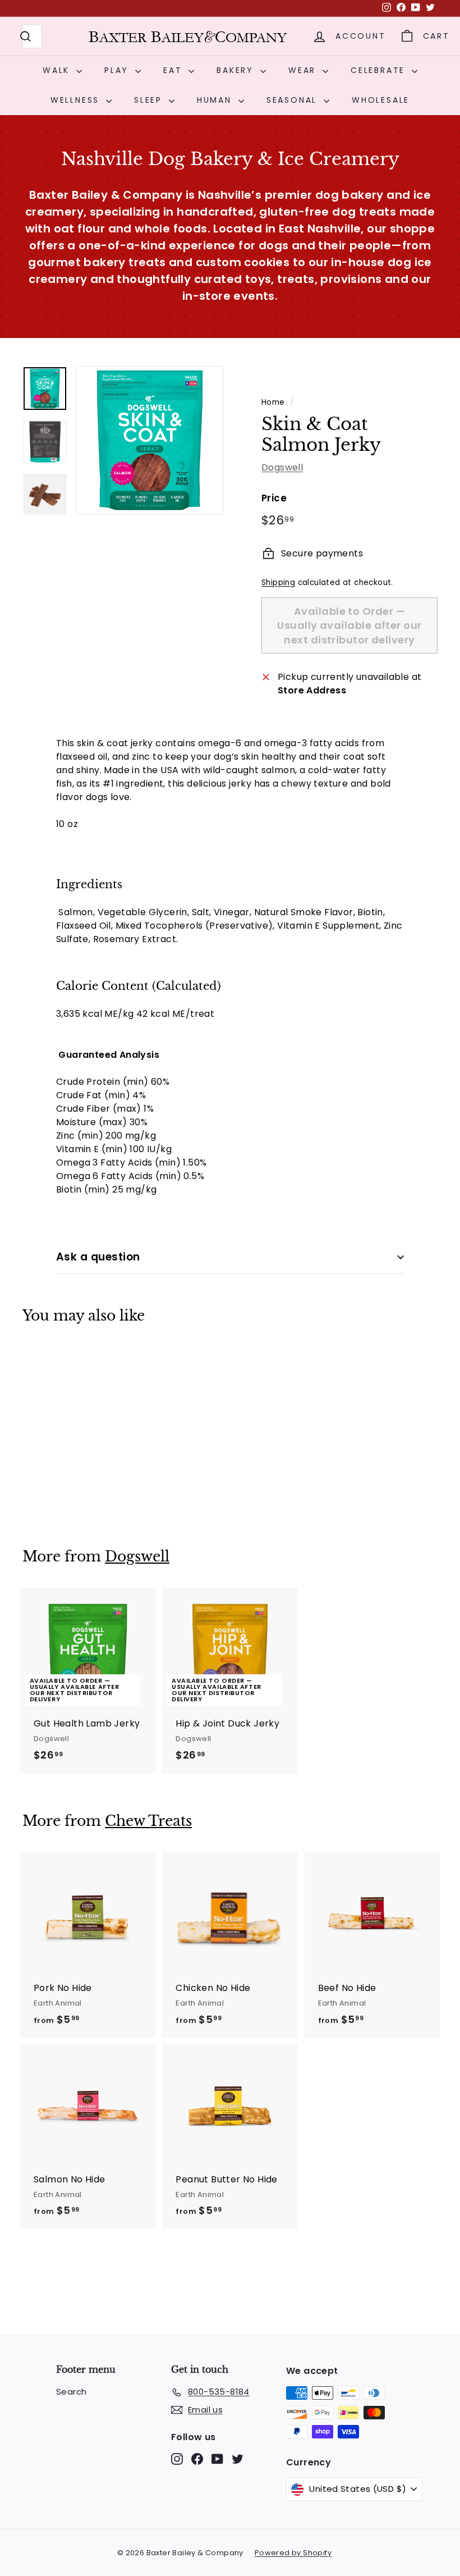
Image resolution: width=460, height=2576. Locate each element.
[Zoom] (150, 440)
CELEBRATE (380, 70)
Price (274, 498)
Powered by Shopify (293, 2553)
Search (71, 2392)
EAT (174, 70)
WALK (58, 70)
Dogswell (282, 467)
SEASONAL (294, 100)
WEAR (304, 70)
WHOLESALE (381, 100)
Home (273, 402)
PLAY (118, 70)
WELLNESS (77, 100)
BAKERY (237, 70)
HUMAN (216, 100)
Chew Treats (148, 1821)
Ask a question (98, 1257)
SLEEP (150, 100)
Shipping (278, 583)
